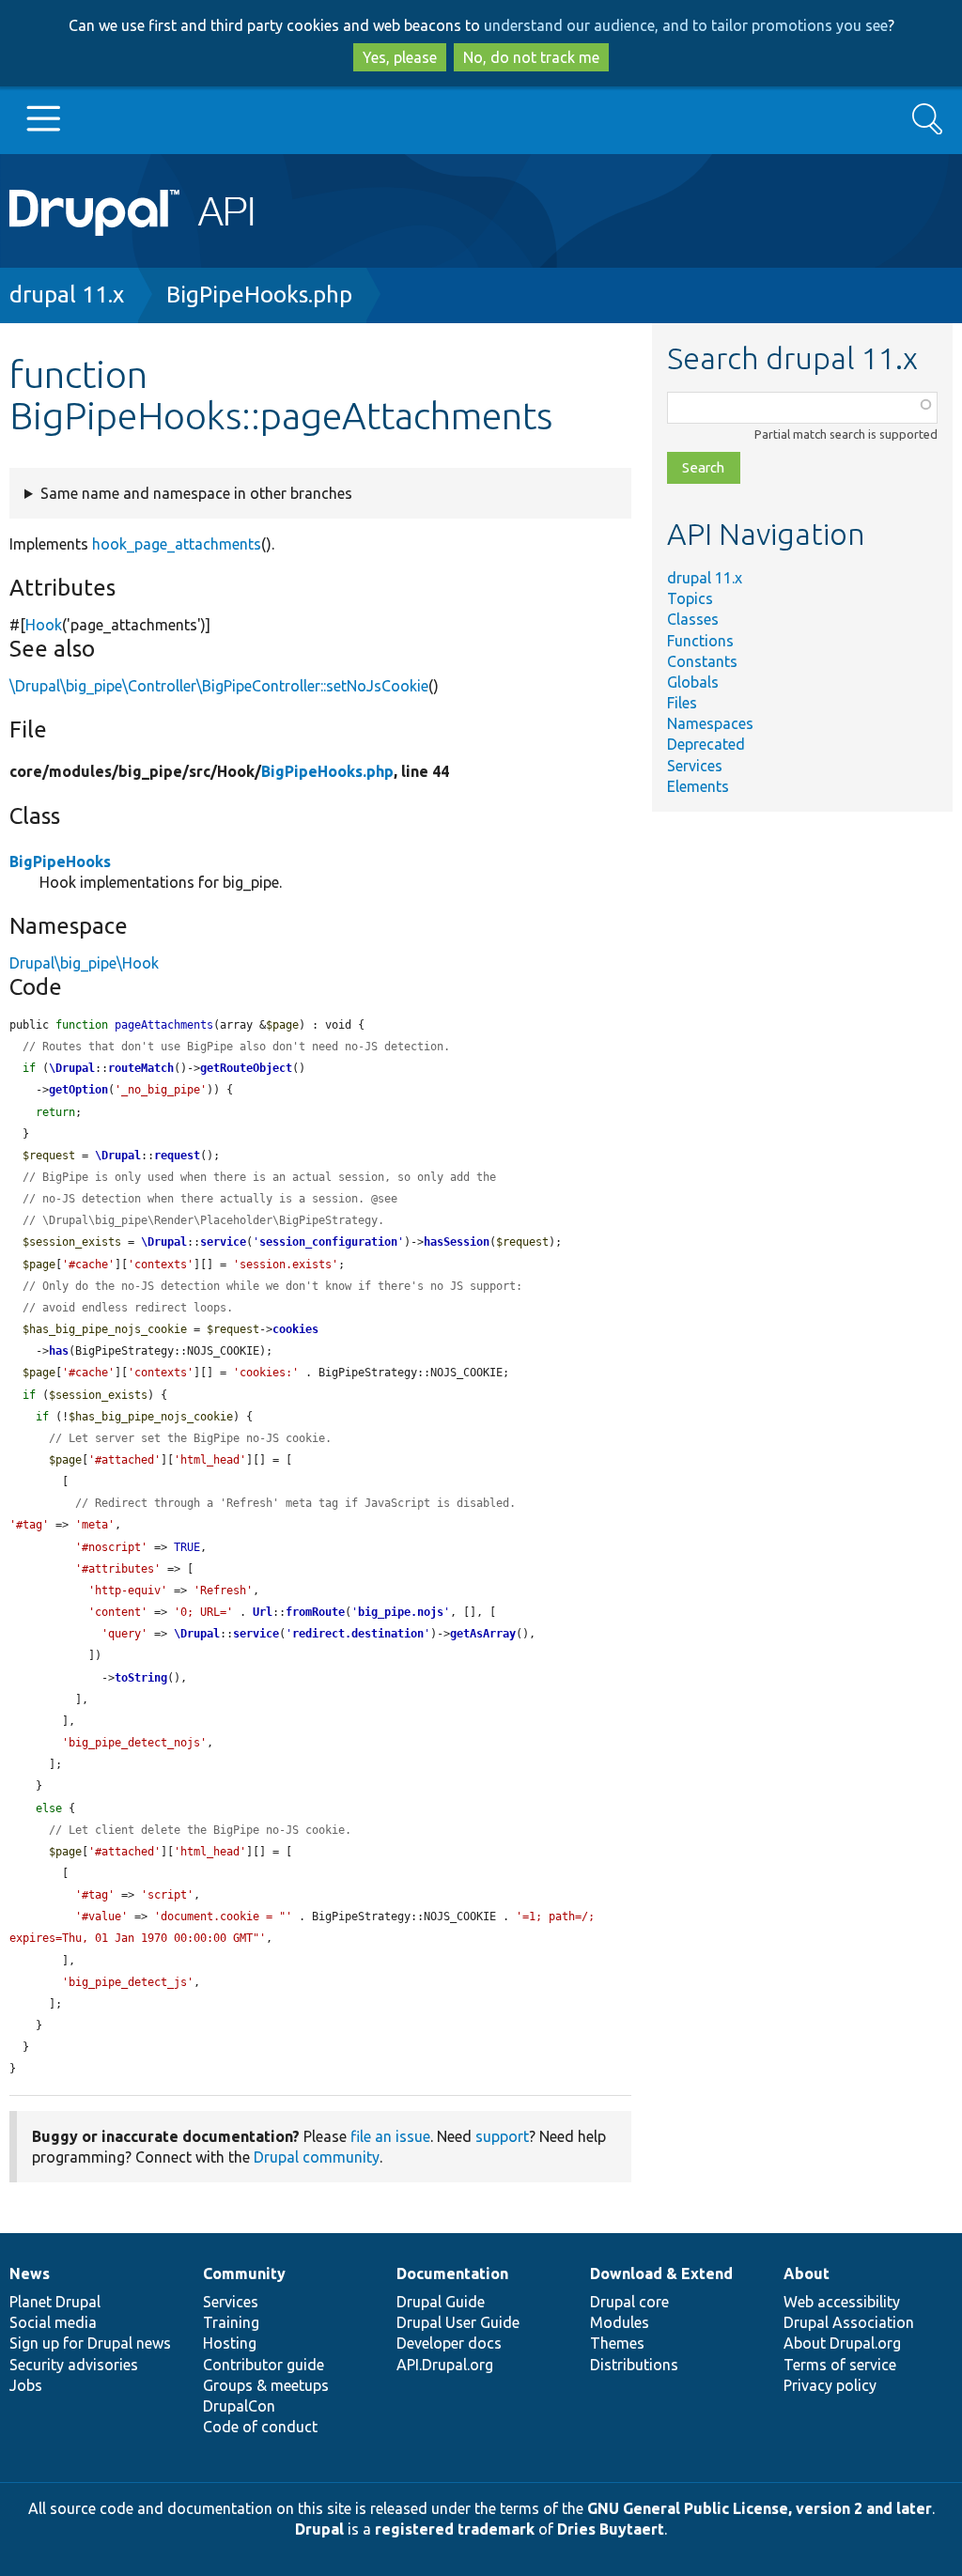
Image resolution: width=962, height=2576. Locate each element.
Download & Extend (661, 2273)
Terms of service (840, 2365)
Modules (620, 2322)
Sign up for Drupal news (90, 2343)
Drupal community (317, 2157)
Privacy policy (830, 2385)
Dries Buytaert (611, 2529)
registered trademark (455, 2529)
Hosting (230, 2343)
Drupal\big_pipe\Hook (84, 963)
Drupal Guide (441, 2302)
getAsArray (483, 1634)
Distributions (634, 2365)
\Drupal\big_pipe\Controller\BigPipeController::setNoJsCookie (219, 686)
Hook (44, 625)
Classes (693, 619)
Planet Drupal (55, 2302)
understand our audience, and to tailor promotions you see (686, 25)
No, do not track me (531, 57)
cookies (295, 1329)
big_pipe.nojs (401, 1612)
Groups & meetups (266, 2385)
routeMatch (141, 1068)
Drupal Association (849, 2322)
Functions (700, 641)
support (502, 2136)
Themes (617, 2343)
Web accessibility (842, 2302)
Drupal (319, 2529)
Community (244, 2273)
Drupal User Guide (458, 2322)
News (30, 2273)
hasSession (457, 1242)
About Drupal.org (842, 2343)
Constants (702, 661)
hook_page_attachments (177, 544)
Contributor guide (264, 2365)
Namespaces (710, 723)
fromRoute (315, 1612)
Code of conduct (260, 2427)
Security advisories (74, 2365)
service (223, 1242)
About (807, 2273)
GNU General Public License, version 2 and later (760, 2508)
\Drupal (72, 1068)
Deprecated (706, 744)
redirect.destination (358, 1634)
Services (695, 766)
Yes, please (400, 57)
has (59, 1351)
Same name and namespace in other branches (196, 493)
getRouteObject (246, 1068)
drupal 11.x (67, 295)
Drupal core (629, 2302)
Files (682, 703)
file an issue (390, 2136)
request (177, 1156)
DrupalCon (239, 2406)
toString (141, 1678)
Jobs (26, 2385)
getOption (78, 1090)
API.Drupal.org (445, 2365)
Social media (53, 2322)
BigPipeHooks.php (259, 295)
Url (263, 1612)
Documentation (452, 2273)
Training (231, 2322)
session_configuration (328, 1242)
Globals (693, 682)
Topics (690, 598)
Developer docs (449, 2343)
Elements (698, 786)
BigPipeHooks (60, 861)
